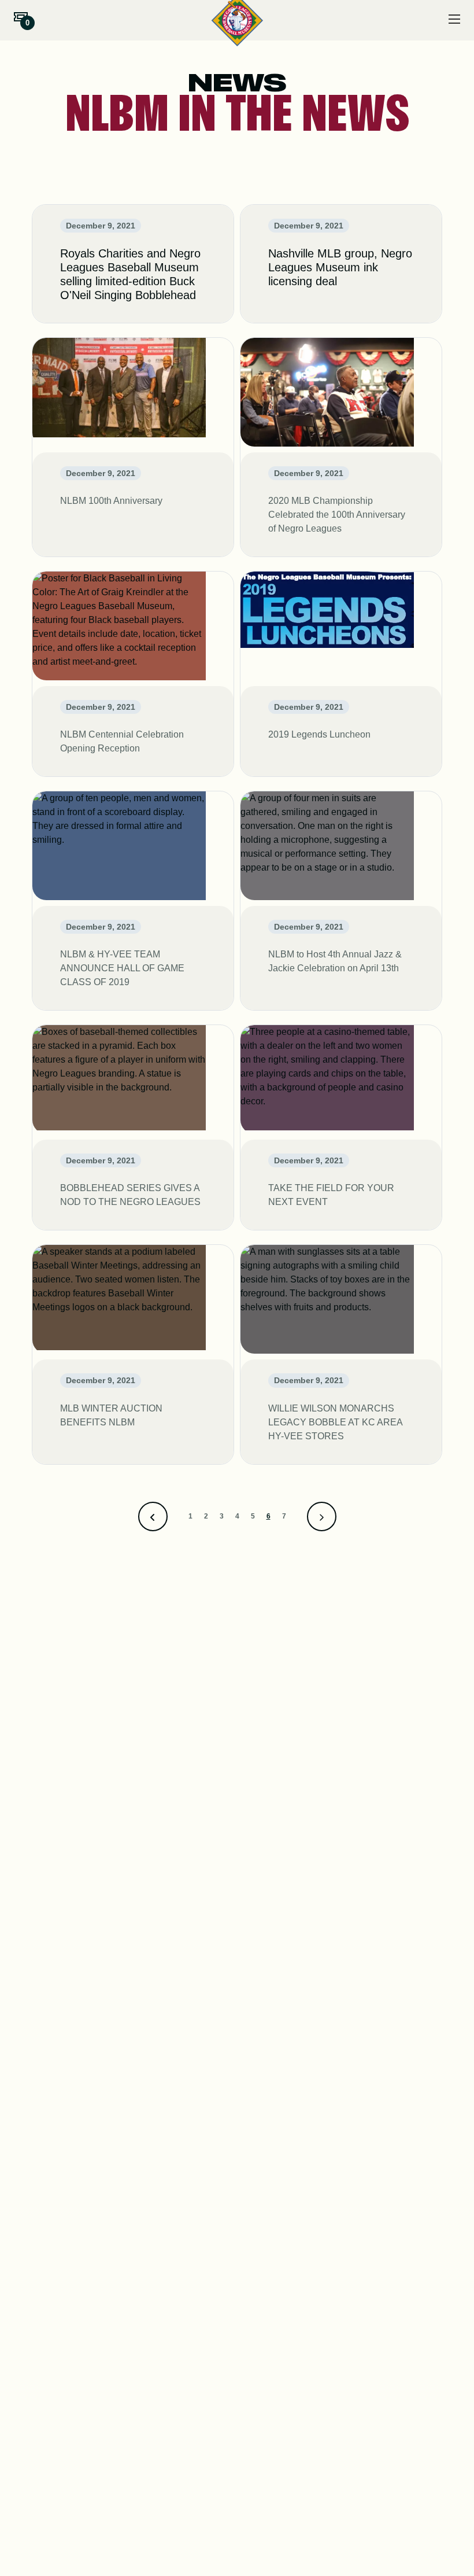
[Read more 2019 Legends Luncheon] (341, 674)
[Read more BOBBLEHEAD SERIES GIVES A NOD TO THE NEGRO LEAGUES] (133, 1127)
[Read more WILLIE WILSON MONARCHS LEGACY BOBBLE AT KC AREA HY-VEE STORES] (341, 1354)
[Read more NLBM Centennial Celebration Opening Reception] (133, 674)
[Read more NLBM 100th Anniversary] (133, 447)
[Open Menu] (454, 19)
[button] (21, 17)
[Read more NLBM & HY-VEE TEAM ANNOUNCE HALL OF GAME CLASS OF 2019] (133, 901)
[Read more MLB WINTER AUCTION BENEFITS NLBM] (133, 1354)
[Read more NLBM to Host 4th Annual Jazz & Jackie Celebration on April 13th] (341, 901)
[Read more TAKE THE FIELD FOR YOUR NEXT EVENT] (341, 1127)
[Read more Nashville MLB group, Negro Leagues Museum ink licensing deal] (341, 264)
